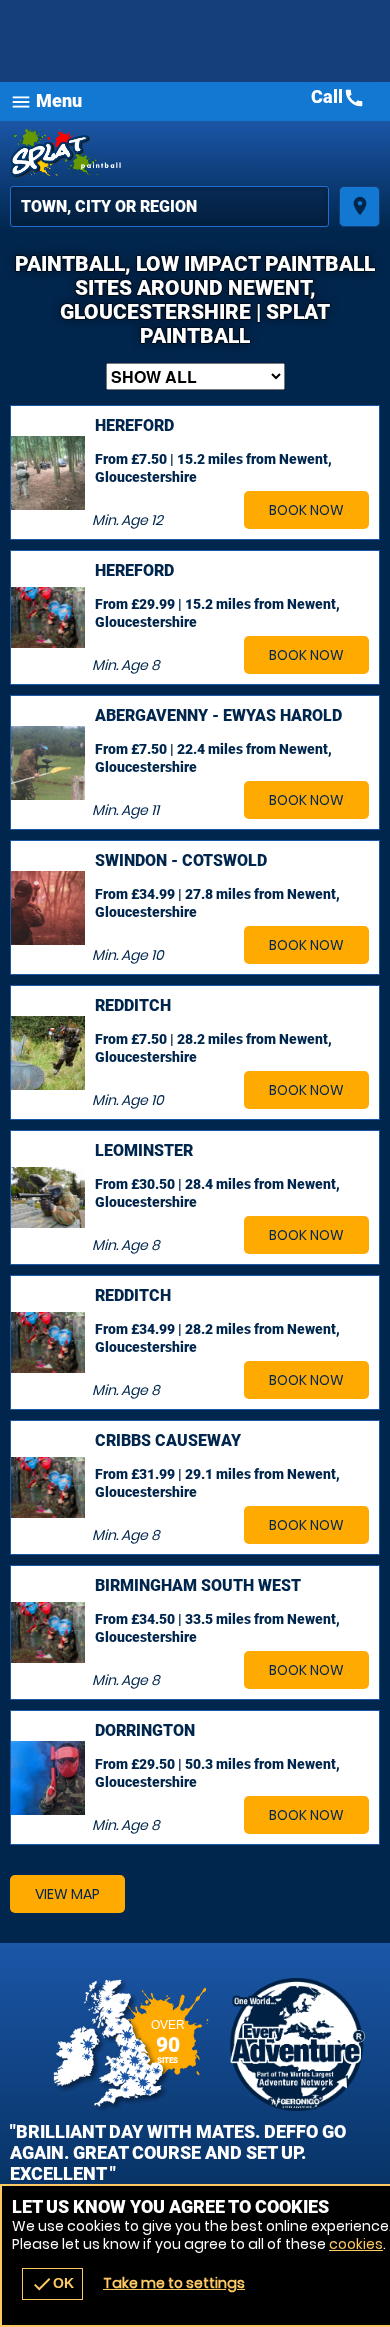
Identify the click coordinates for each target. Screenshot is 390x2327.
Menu (46, 101)
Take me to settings (174, 2283)
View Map (67, 1894)
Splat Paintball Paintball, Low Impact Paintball (195, 153)
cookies (356, 2244)
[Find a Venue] (169, 206)
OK (52, 2284)
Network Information (297, 2044)
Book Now (306, 510)
